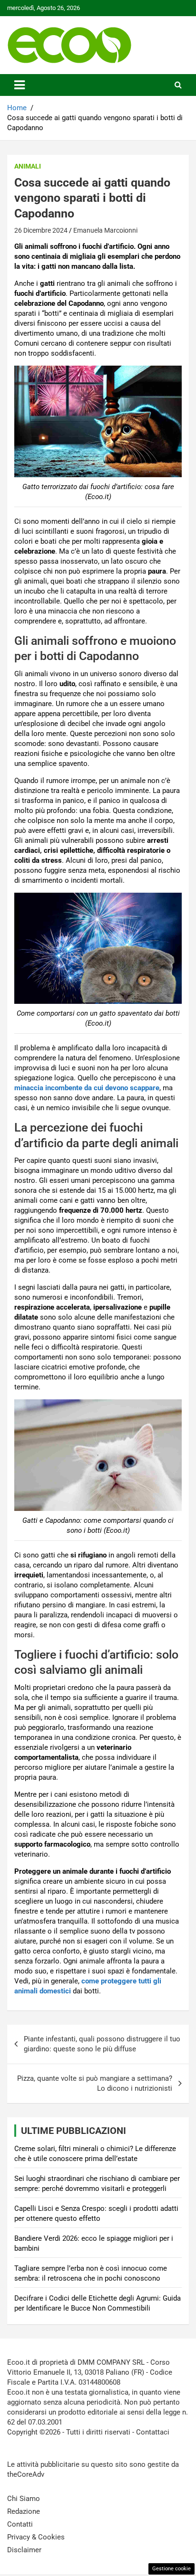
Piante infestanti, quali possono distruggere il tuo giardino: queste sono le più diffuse (102, 2044)
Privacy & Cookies (36, 2537)
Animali (28, 166)
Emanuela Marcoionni (105, 230)
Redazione (24, 2511)
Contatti (20, 2524)
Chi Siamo (24, 2499)
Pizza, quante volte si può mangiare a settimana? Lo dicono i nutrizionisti (95, 2083)
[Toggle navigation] (20, 85)
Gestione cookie (171, 2569)
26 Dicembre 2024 (41, 230)
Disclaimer (24, 2550)
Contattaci (153, 2432)
